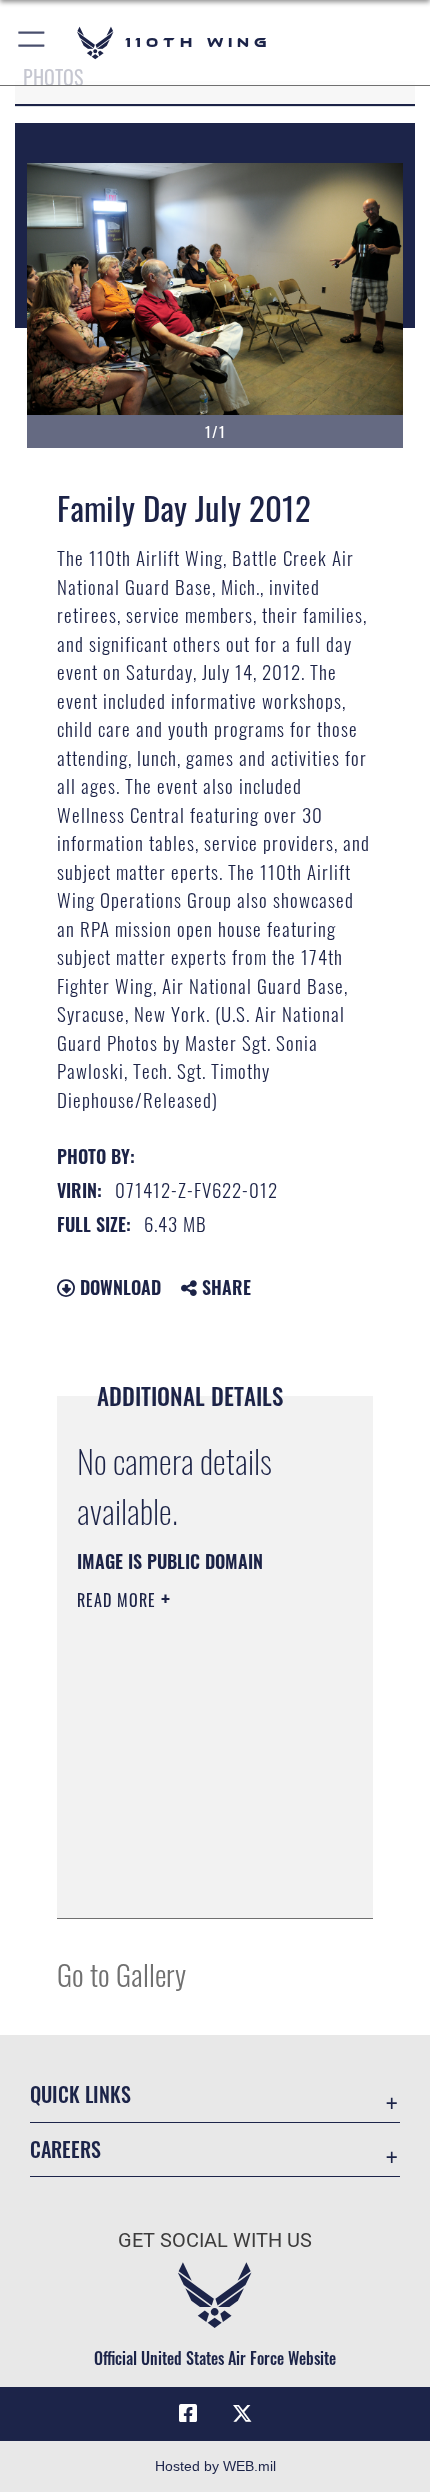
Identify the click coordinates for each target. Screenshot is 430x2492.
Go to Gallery (121, 1973)
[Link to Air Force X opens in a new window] (242, 2414)
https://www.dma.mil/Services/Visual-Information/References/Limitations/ (198, 1881)
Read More (119, 1600)
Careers (65, 2149)
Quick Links (80, 2094)
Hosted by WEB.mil (215, 2466)
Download (118, 1287)
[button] (32, 42)
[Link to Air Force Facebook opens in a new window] (188, 2414)
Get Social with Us (215, 2240)
